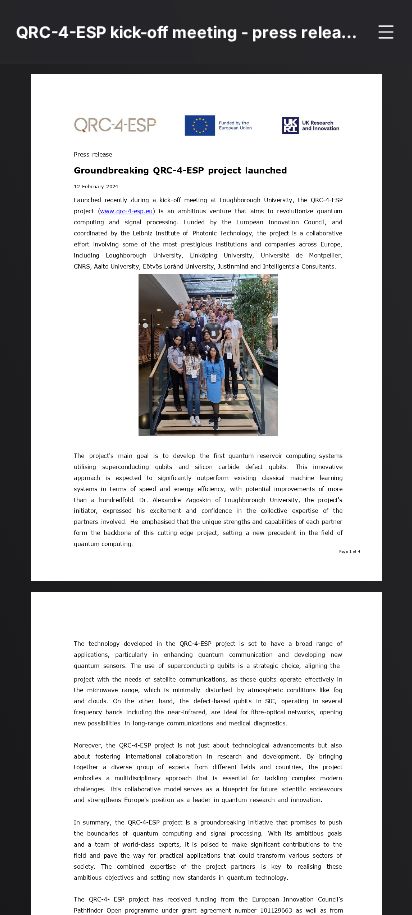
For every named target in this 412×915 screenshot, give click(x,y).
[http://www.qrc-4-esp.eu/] (129, 217)
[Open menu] (386, 32)
